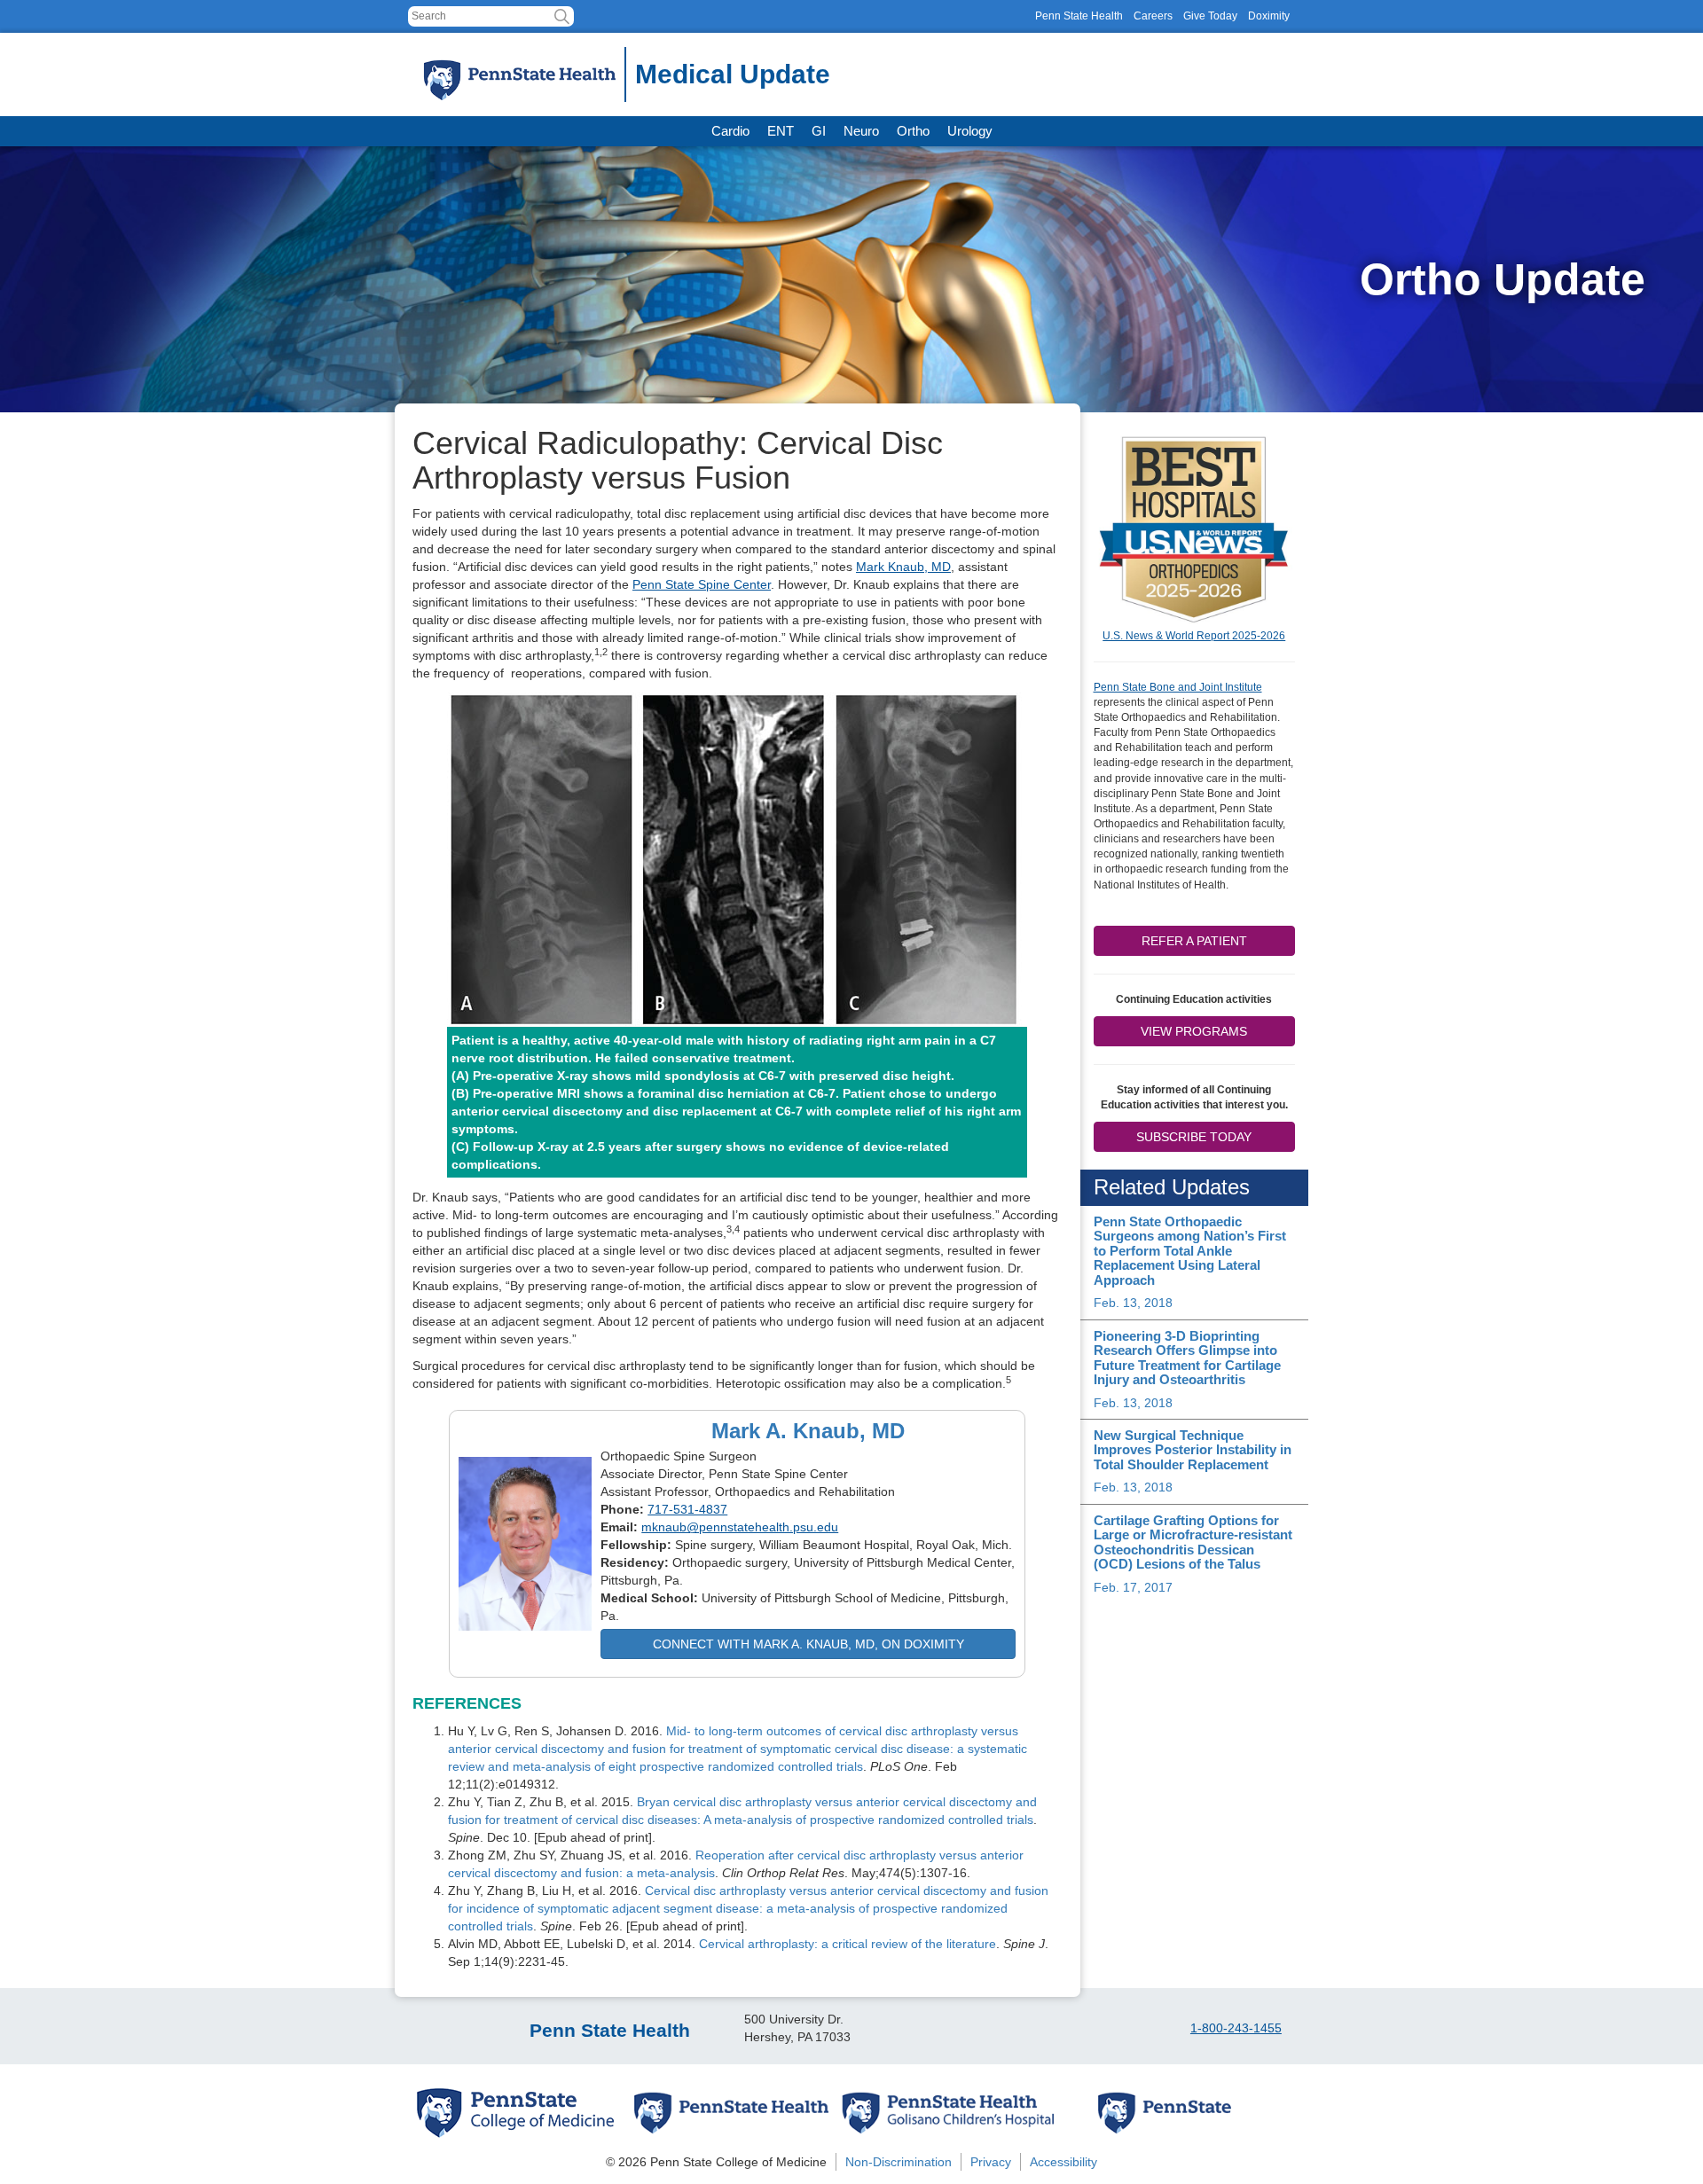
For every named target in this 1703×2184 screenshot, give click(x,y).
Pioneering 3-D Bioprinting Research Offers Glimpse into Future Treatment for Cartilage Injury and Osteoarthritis (1187, 1358)
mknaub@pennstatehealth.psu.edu (740, 1527)
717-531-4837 (687, 1509)
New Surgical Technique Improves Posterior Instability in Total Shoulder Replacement (1193, 1450)
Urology (970, 131)
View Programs (1194, 1031)
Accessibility (1063, 2162)
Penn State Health (1079, 16)
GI (819, 131)
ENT (781, 131)
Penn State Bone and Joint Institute (1178, 687)
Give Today (1210, 16)
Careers (1153, 16)
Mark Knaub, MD (903, 567)
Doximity (1269, 16)
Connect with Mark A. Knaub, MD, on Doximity (808, 1644)
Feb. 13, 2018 (1133, 1303)
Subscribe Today (1194, 1137)
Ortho (913, 131)
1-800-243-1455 (1236, 2028)
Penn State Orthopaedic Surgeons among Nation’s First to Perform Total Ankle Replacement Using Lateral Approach (1190, 1251)
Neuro (861, 131)
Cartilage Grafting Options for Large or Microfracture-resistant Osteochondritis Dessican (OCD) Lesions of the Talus (1193, 1542)
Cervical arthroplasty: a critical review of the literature (848, 1944)
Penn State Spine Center (702, 584)
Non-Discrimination (899, 2162)
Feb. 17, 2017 (1133, 1587)
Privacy (991, 2162)
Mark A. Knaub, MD (808, 1431)
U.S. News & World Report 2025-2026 (1194, 636)
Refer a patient (1194, 941)
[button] (562, 16)
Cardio (730, 131)
